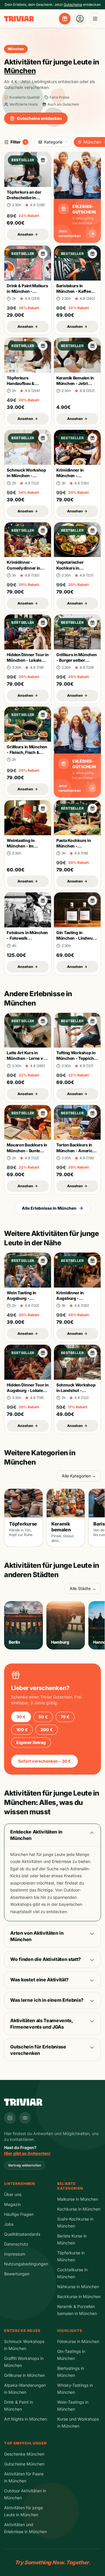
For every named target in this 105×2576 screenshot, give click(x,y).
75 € (65, 1717)
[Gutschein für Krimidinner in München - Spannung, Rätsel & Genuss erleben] (92, 438)
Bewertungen (17, 2274)
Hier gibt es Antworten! (27, 2153)
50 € (43, 1717)
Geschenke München (24, 2454)
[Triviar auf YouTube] (25, 2118)
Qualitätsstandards (22, 2234)
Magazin (12, 2204)
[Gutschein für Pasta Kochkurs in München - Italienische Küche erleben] (92, 808)
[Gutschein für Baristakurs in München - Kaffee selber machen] (92, 254)
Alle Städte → (83, 1588)
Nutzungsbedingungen (26, 2264)
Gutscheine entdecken (39, 118)
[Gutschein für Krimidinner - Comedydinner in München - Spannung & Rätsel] (43, 530)
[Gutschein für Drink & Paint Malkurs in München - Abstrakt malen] (43, 254)
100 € (22, 1730)
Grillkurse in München (24, 2375)
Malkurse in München (78, 2199)
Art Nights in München (26, 2419)
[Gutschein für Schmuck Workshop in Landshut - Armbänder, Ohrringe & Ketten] (92, 1353)
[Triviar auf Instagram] (10, 2118)
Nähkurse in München (78, 2287)
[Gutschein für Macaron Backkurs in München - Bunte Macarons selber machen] (43, 1113)
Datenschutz (16, 2244)
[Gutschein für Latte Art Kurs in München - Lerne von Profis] (43, 1021)
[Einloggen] (80, 19)
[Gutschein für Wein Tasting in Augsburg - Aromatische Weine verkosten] (43, 1261)
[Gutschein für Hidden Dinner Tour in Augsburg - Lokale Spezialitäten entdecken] (43, 1353)
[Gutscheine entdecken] (65, 19)
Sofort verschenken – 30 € (44, 1761)
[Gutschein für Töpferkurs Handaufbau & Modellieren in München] (43, 346)
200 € (47, 1730)
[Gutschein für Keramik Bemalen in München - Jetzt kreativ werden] (92, 346)
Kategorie (53, 142)
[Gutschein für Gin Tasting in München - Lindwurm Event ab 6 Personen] (92, 901)
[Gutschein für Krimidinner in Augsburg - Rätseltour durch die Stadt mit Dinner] (92, 1261)
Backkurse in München (79, 2296)
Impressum (15, 2254)
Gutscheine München (24, 2464)
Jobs (9, 2224)
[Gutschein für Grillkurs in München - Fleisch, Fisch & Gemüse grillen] (43, 715)
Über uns (13, 2194)
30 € (21, 1717)
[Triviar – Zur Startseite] (19, 19)
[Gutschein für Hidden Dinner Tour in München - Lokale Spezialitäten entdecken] (43, 623)
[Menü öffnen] (95, 19)
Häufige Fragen (19, 2214)
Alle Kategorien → (79, 1476)
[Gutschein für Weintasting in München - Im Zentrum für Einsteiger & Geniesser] (43, 808)
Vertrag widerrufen (24, 2165)
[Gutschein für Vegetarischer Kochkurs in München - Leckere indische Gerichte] (92, 530)
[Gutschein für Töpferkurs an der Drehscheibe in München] (43, 160)
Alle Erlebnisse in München (49, 1208)
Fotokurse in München (78, 2341)
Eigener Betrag (31, 1742)
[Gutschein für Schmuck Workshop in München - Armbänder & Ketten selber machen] (43, 438)
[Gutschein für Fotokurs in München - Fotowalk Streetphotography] (43, 901)
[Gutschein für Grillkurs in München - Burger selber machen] (92, 623)
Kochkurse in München (79, 2209)
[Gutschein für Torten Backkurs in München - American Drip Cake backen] (92, 1113)
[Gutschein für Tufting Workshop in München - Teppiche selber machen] (92, 1021)
